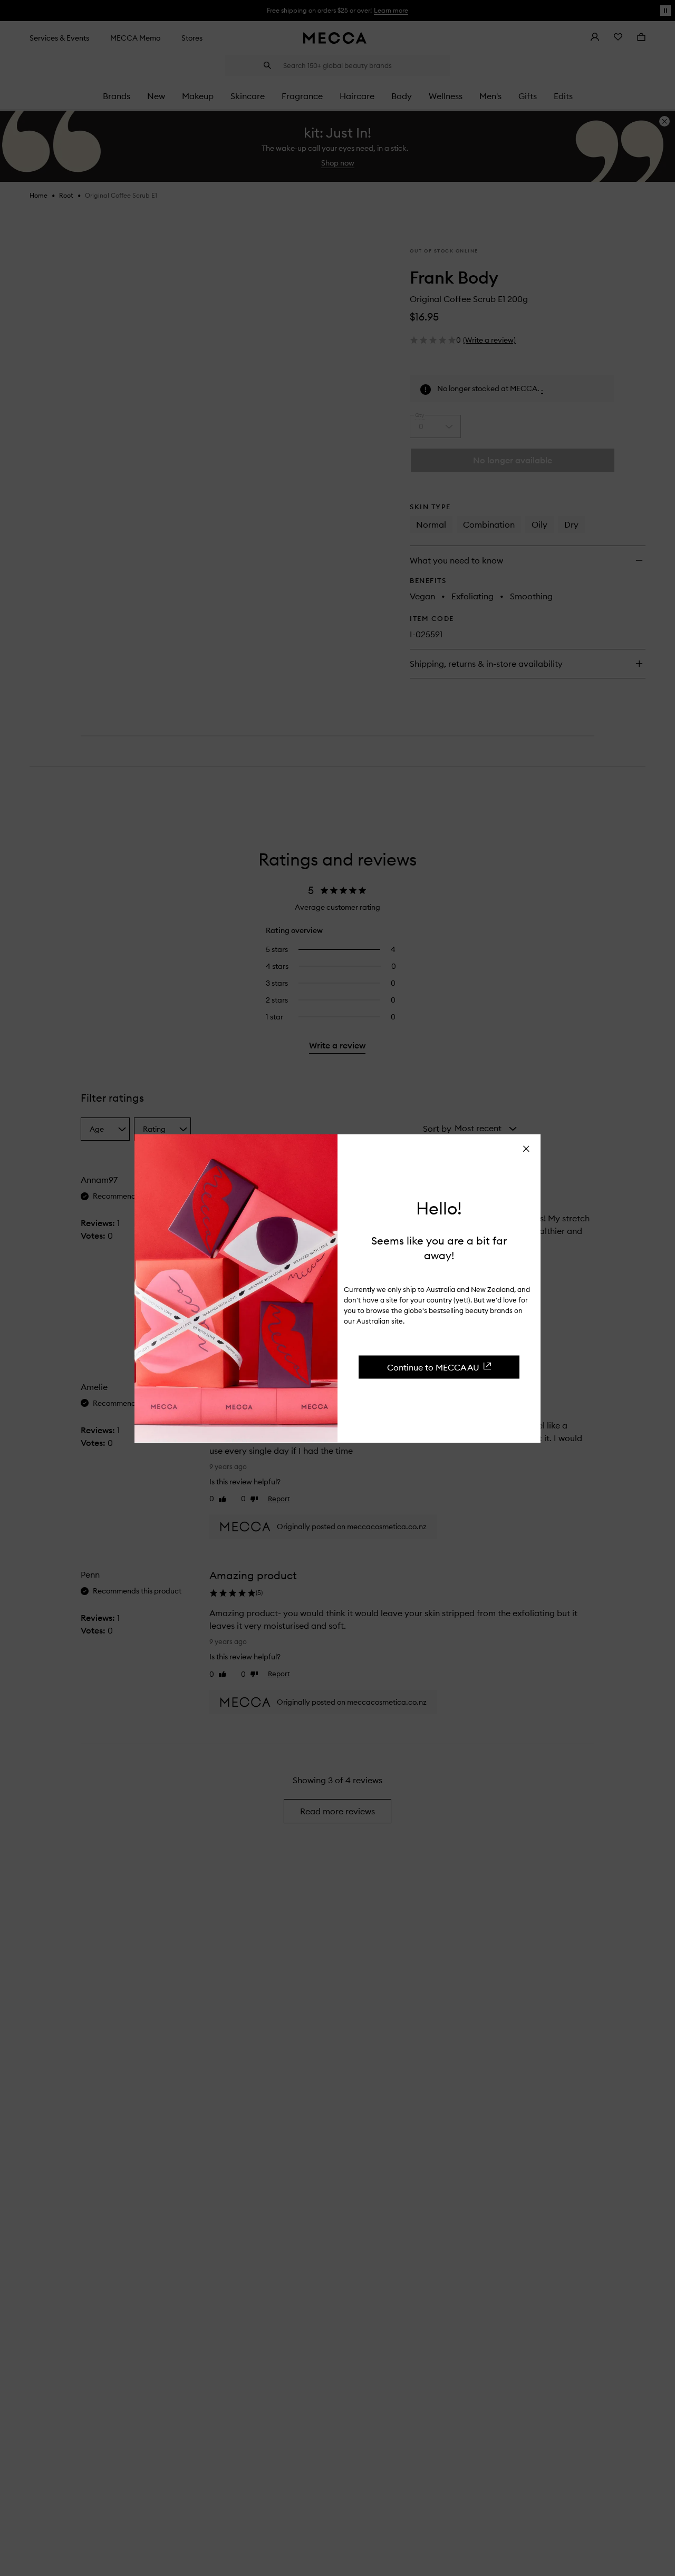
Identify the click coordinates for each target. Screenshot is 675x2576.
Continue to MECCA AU (433, 1367)
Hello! (439, 1208)
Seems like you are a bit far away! (439, 1247)
